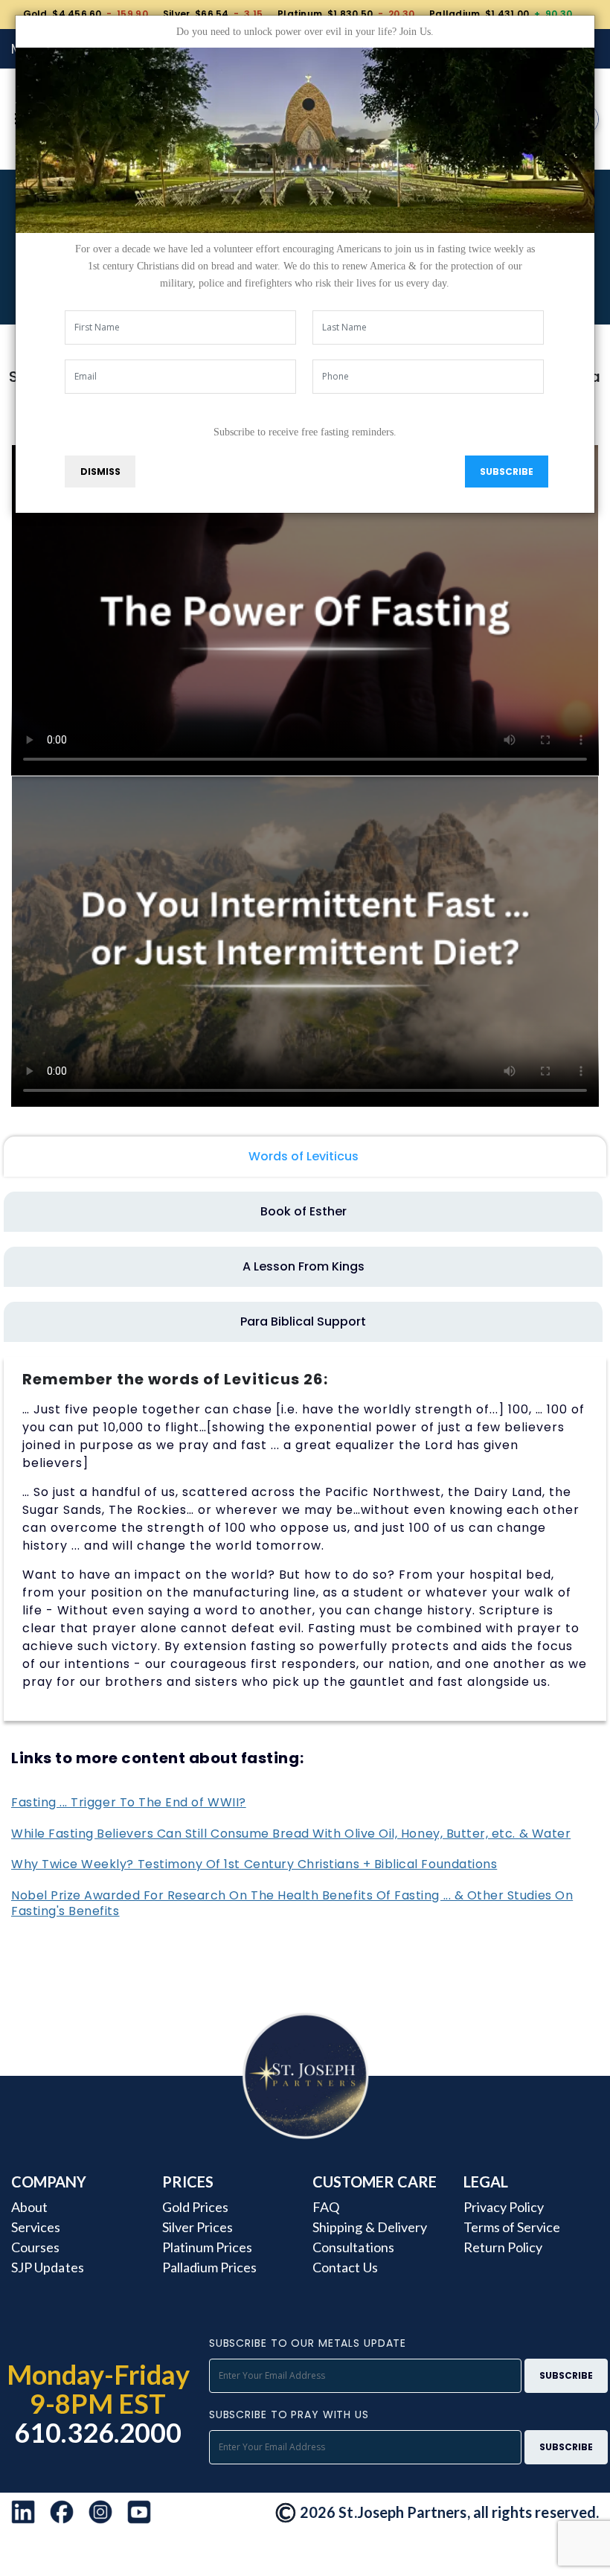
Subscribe (507, 472)
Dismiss (100, 472)
